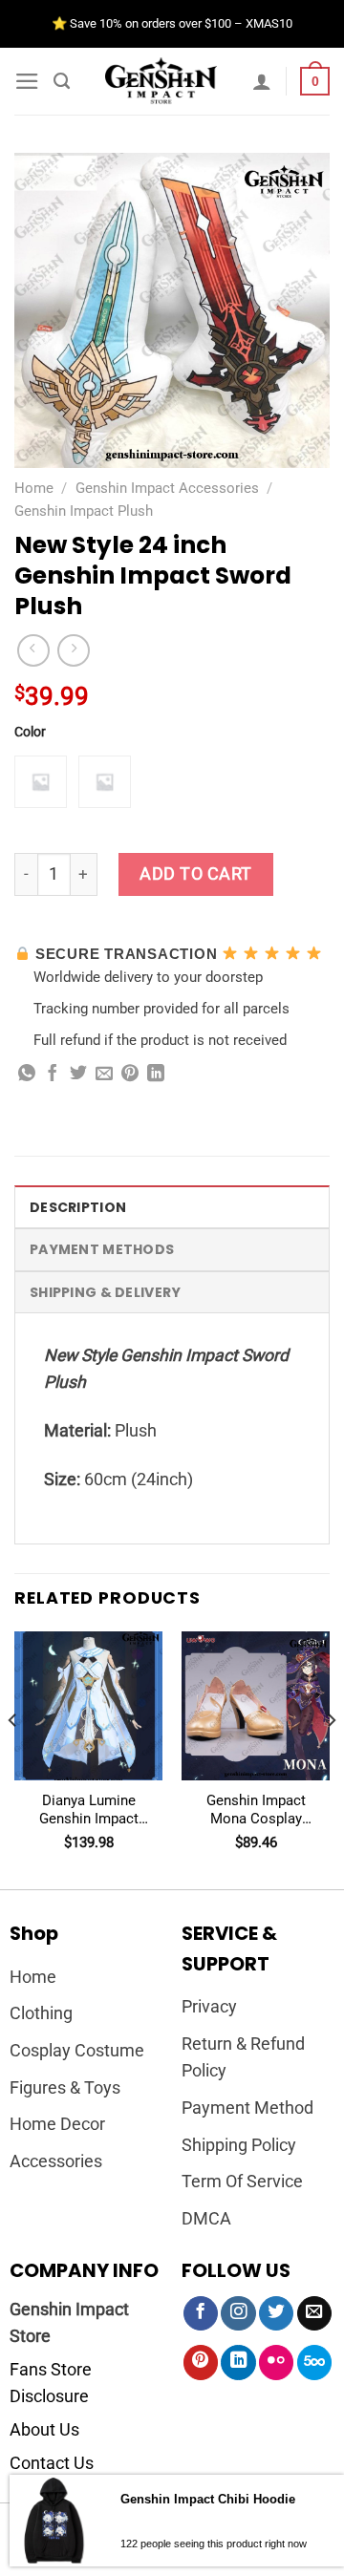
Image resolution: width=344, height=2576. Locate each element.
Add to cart (196, 874)
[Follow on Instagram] (238, 2314)
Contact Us (52, 2463)
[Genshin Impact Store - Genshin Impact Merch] (161, 81)
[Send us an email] (314, 2314)
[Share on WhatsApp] (27, 1075)
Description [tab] (78, 1207)
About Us (44, 2430)
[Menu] (27, 81)
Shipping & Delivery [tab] (105, 1292)
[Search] (62, 81)
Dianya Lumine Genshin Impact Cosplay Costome (89, 1810)
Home (34, 488)
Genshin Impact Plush (84, 511)
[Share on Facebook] (53, 1075)
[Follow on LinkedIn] (238, 2363)
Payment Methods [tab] (102, 1249)
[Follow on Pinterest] (201, 2363)
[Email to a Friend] (104, 1075)
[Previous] (13, 1758)
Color (30, 732)
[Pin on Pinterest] (130, 1075)
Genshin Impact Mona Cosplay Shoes (256, 1810)
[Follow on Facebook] (201, 2314)
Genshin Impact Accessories (167, 488)
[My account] (262, 81)
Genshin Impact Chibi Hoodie (208, 2499)
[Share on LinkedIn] (156, 1075)
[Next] (331, 1758)
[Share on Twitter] (78, 1075)
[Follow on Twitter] (276, 2314)
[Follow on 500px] (314, 2363)
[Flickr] (276, 2363)
